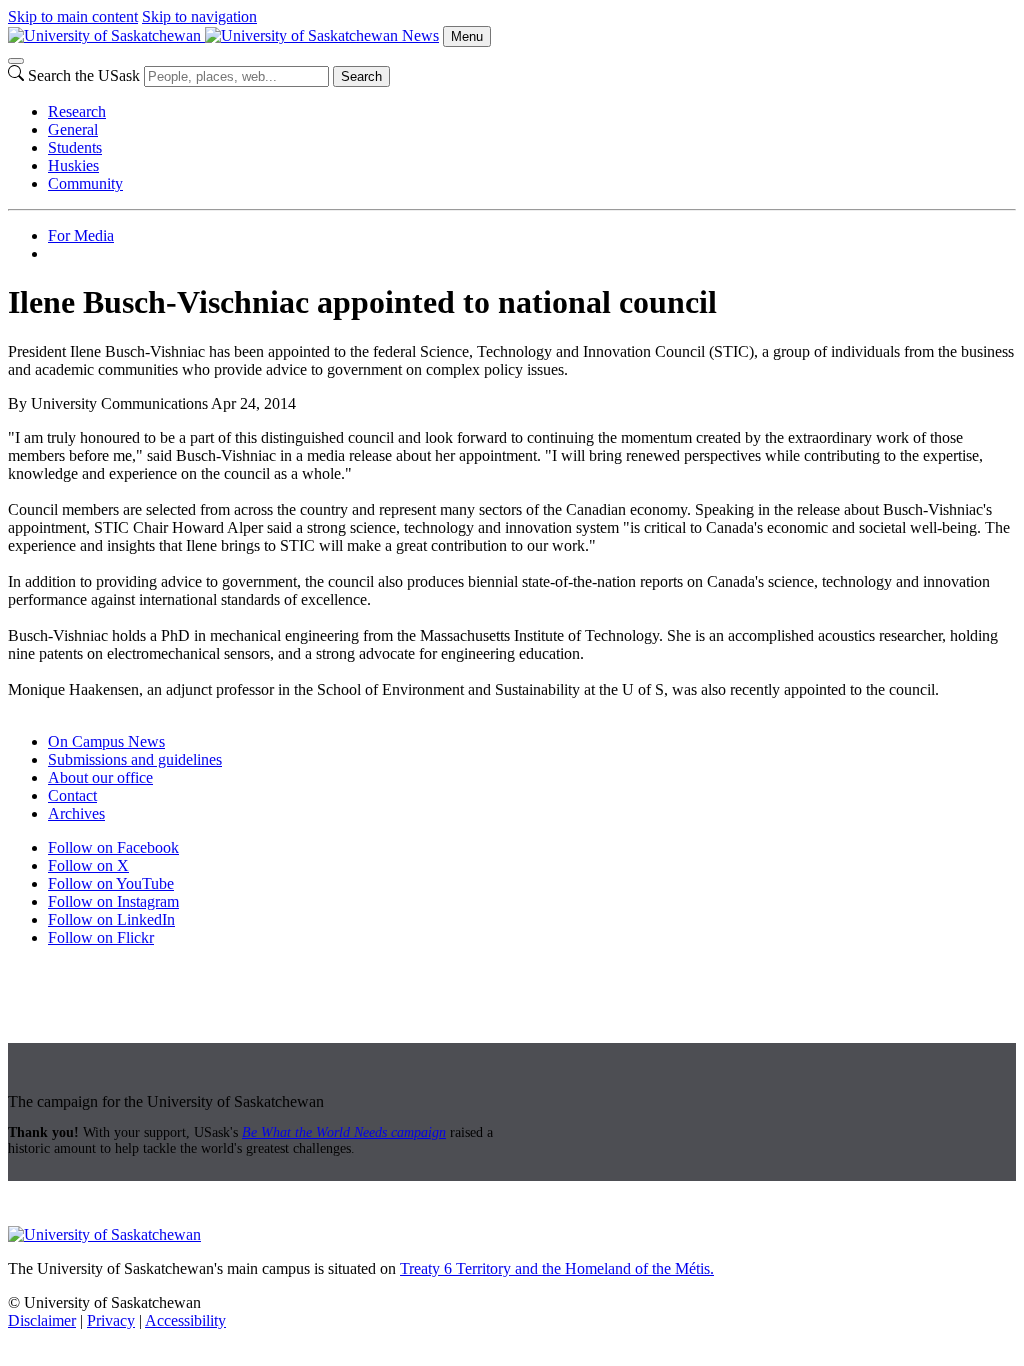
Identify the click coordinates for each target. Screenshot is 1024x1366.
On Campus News (106, 741)
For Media (81, 235)
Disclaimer (42, 1320)
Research (77, 111)
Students (75, 147)
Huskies (73, 165)
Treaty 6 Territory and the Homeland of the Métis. (557, 1268)
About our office (100, 777)
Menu (467, 36)
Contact (72, 795)
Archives (76, 813)
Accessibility (185, 1320)
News (420, 35)
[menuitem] (532, 112)
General (73, 129)
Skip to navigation (199, 16)
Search (361, 76)
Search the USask (84, 75)
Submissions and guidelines (135, 759)
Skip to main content (73, 16)
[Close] (16, 61)
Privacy (111, 1320)
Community (85, 183)
